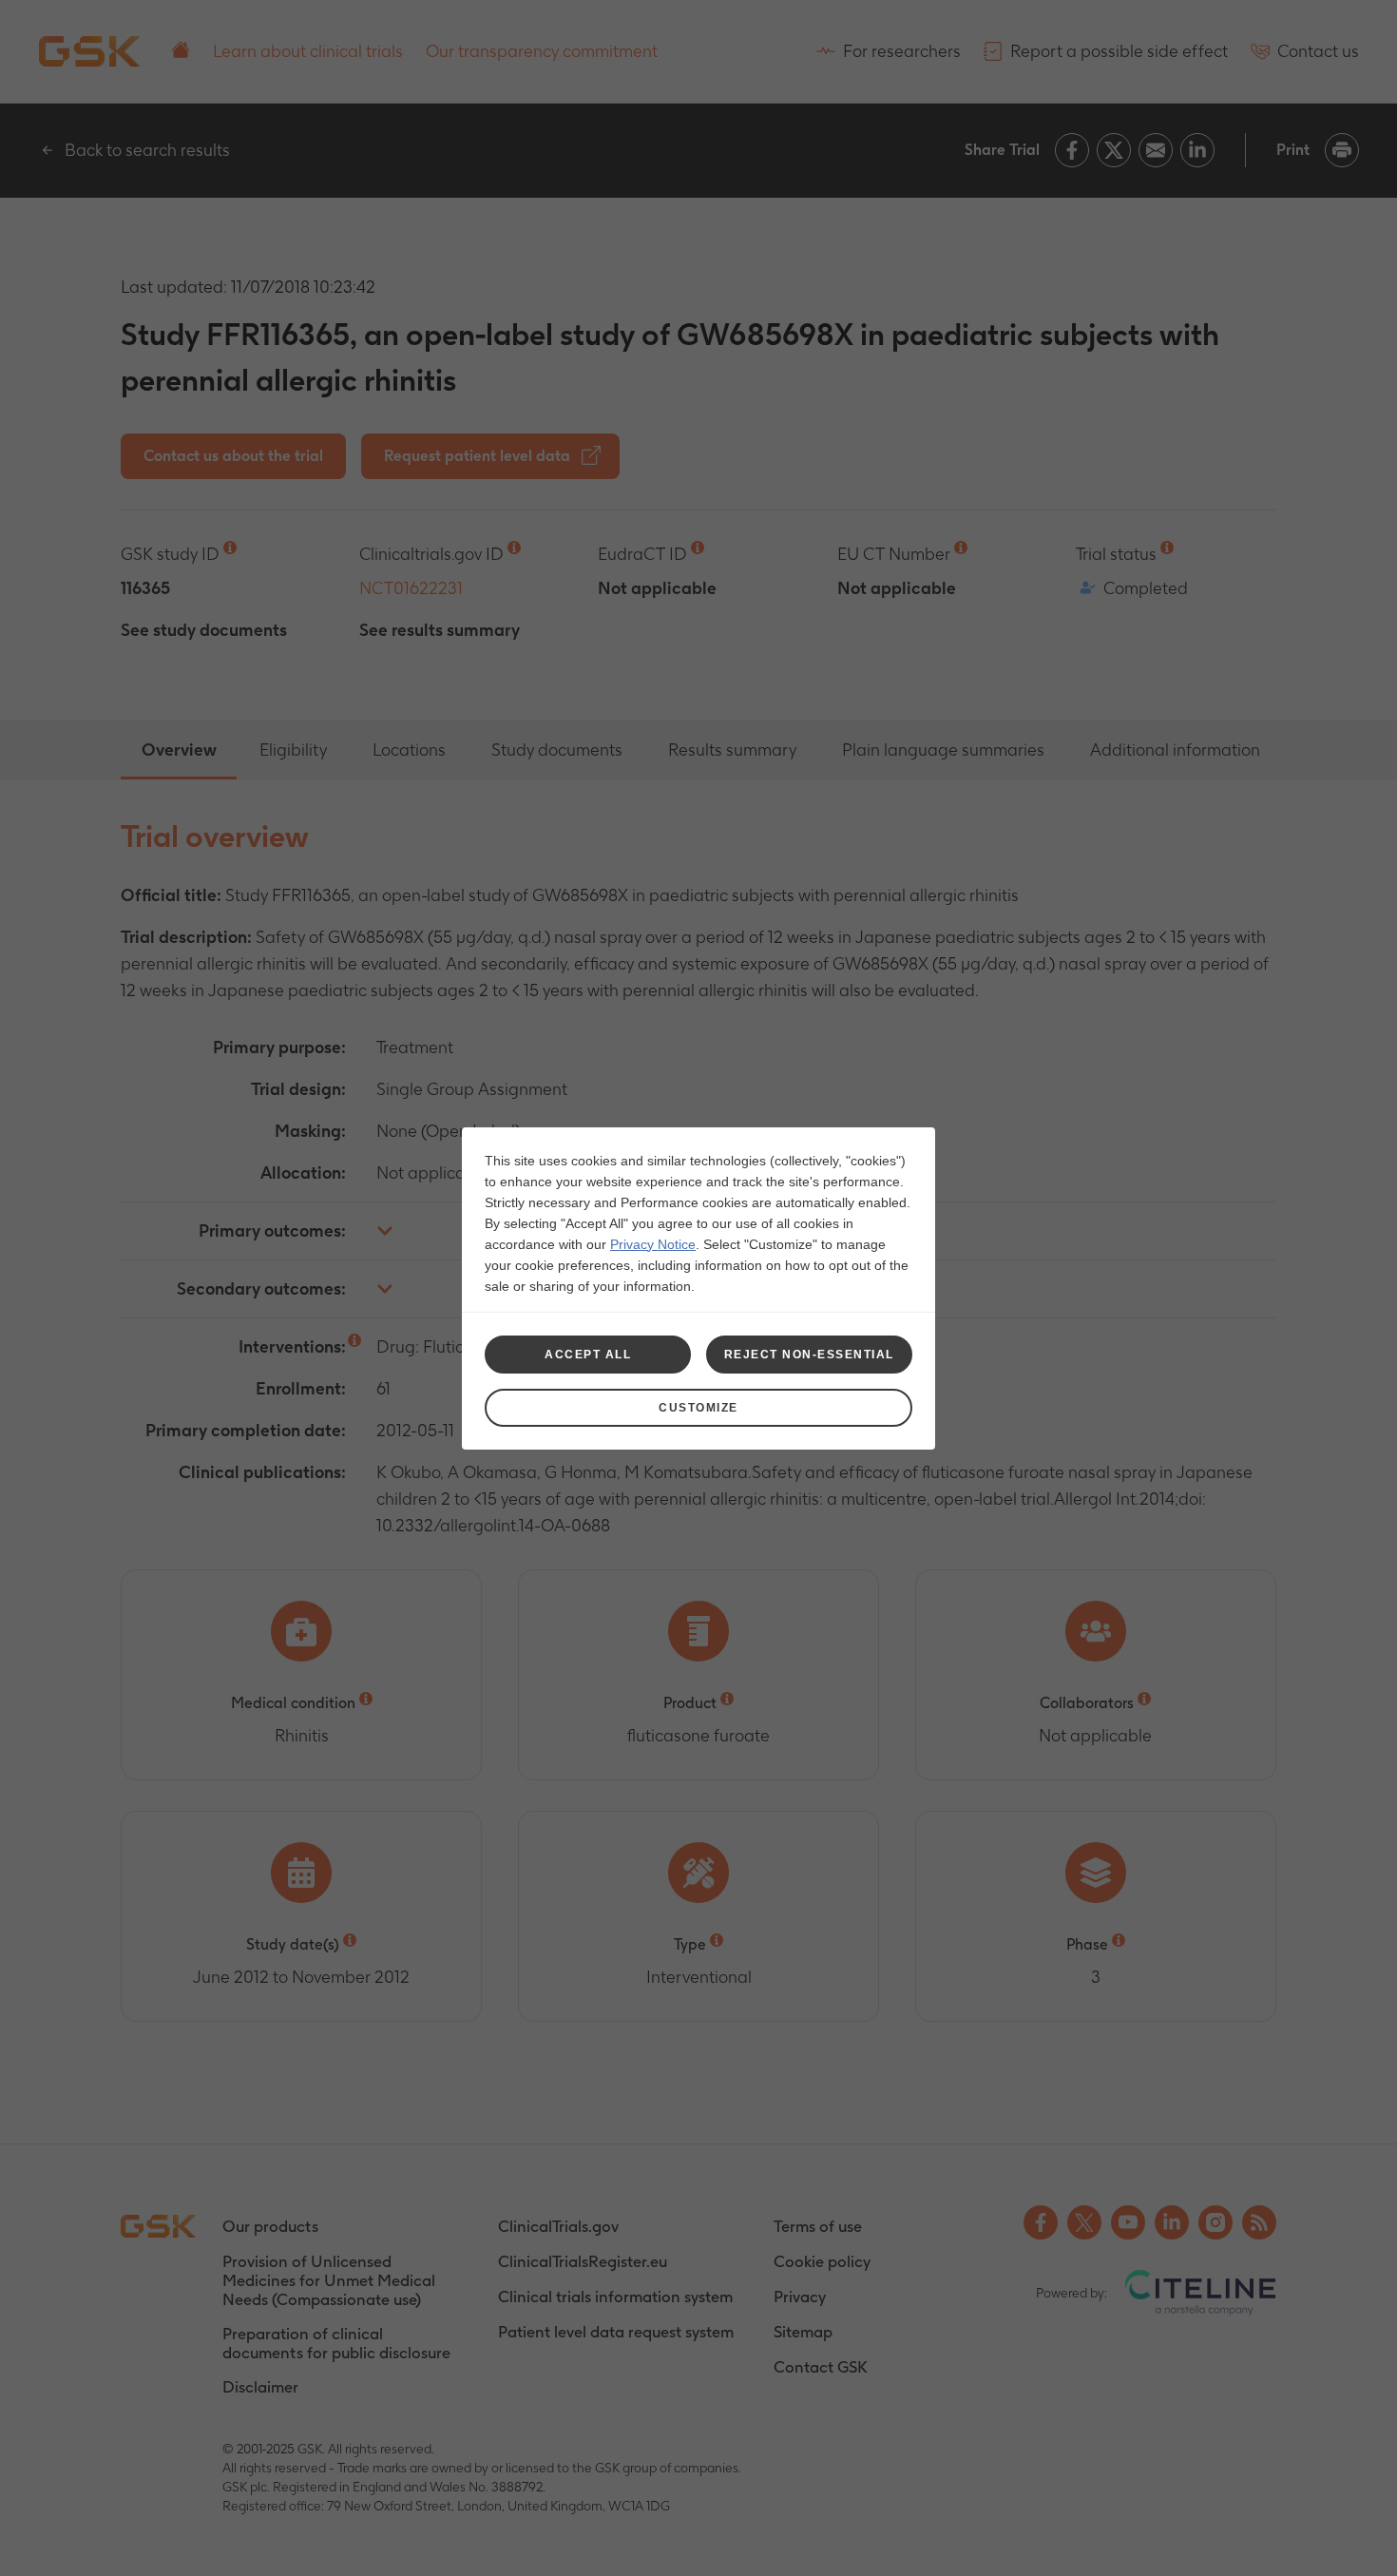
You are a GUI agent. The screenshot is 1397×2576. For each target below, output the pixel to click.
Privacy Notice (653, 1244)
